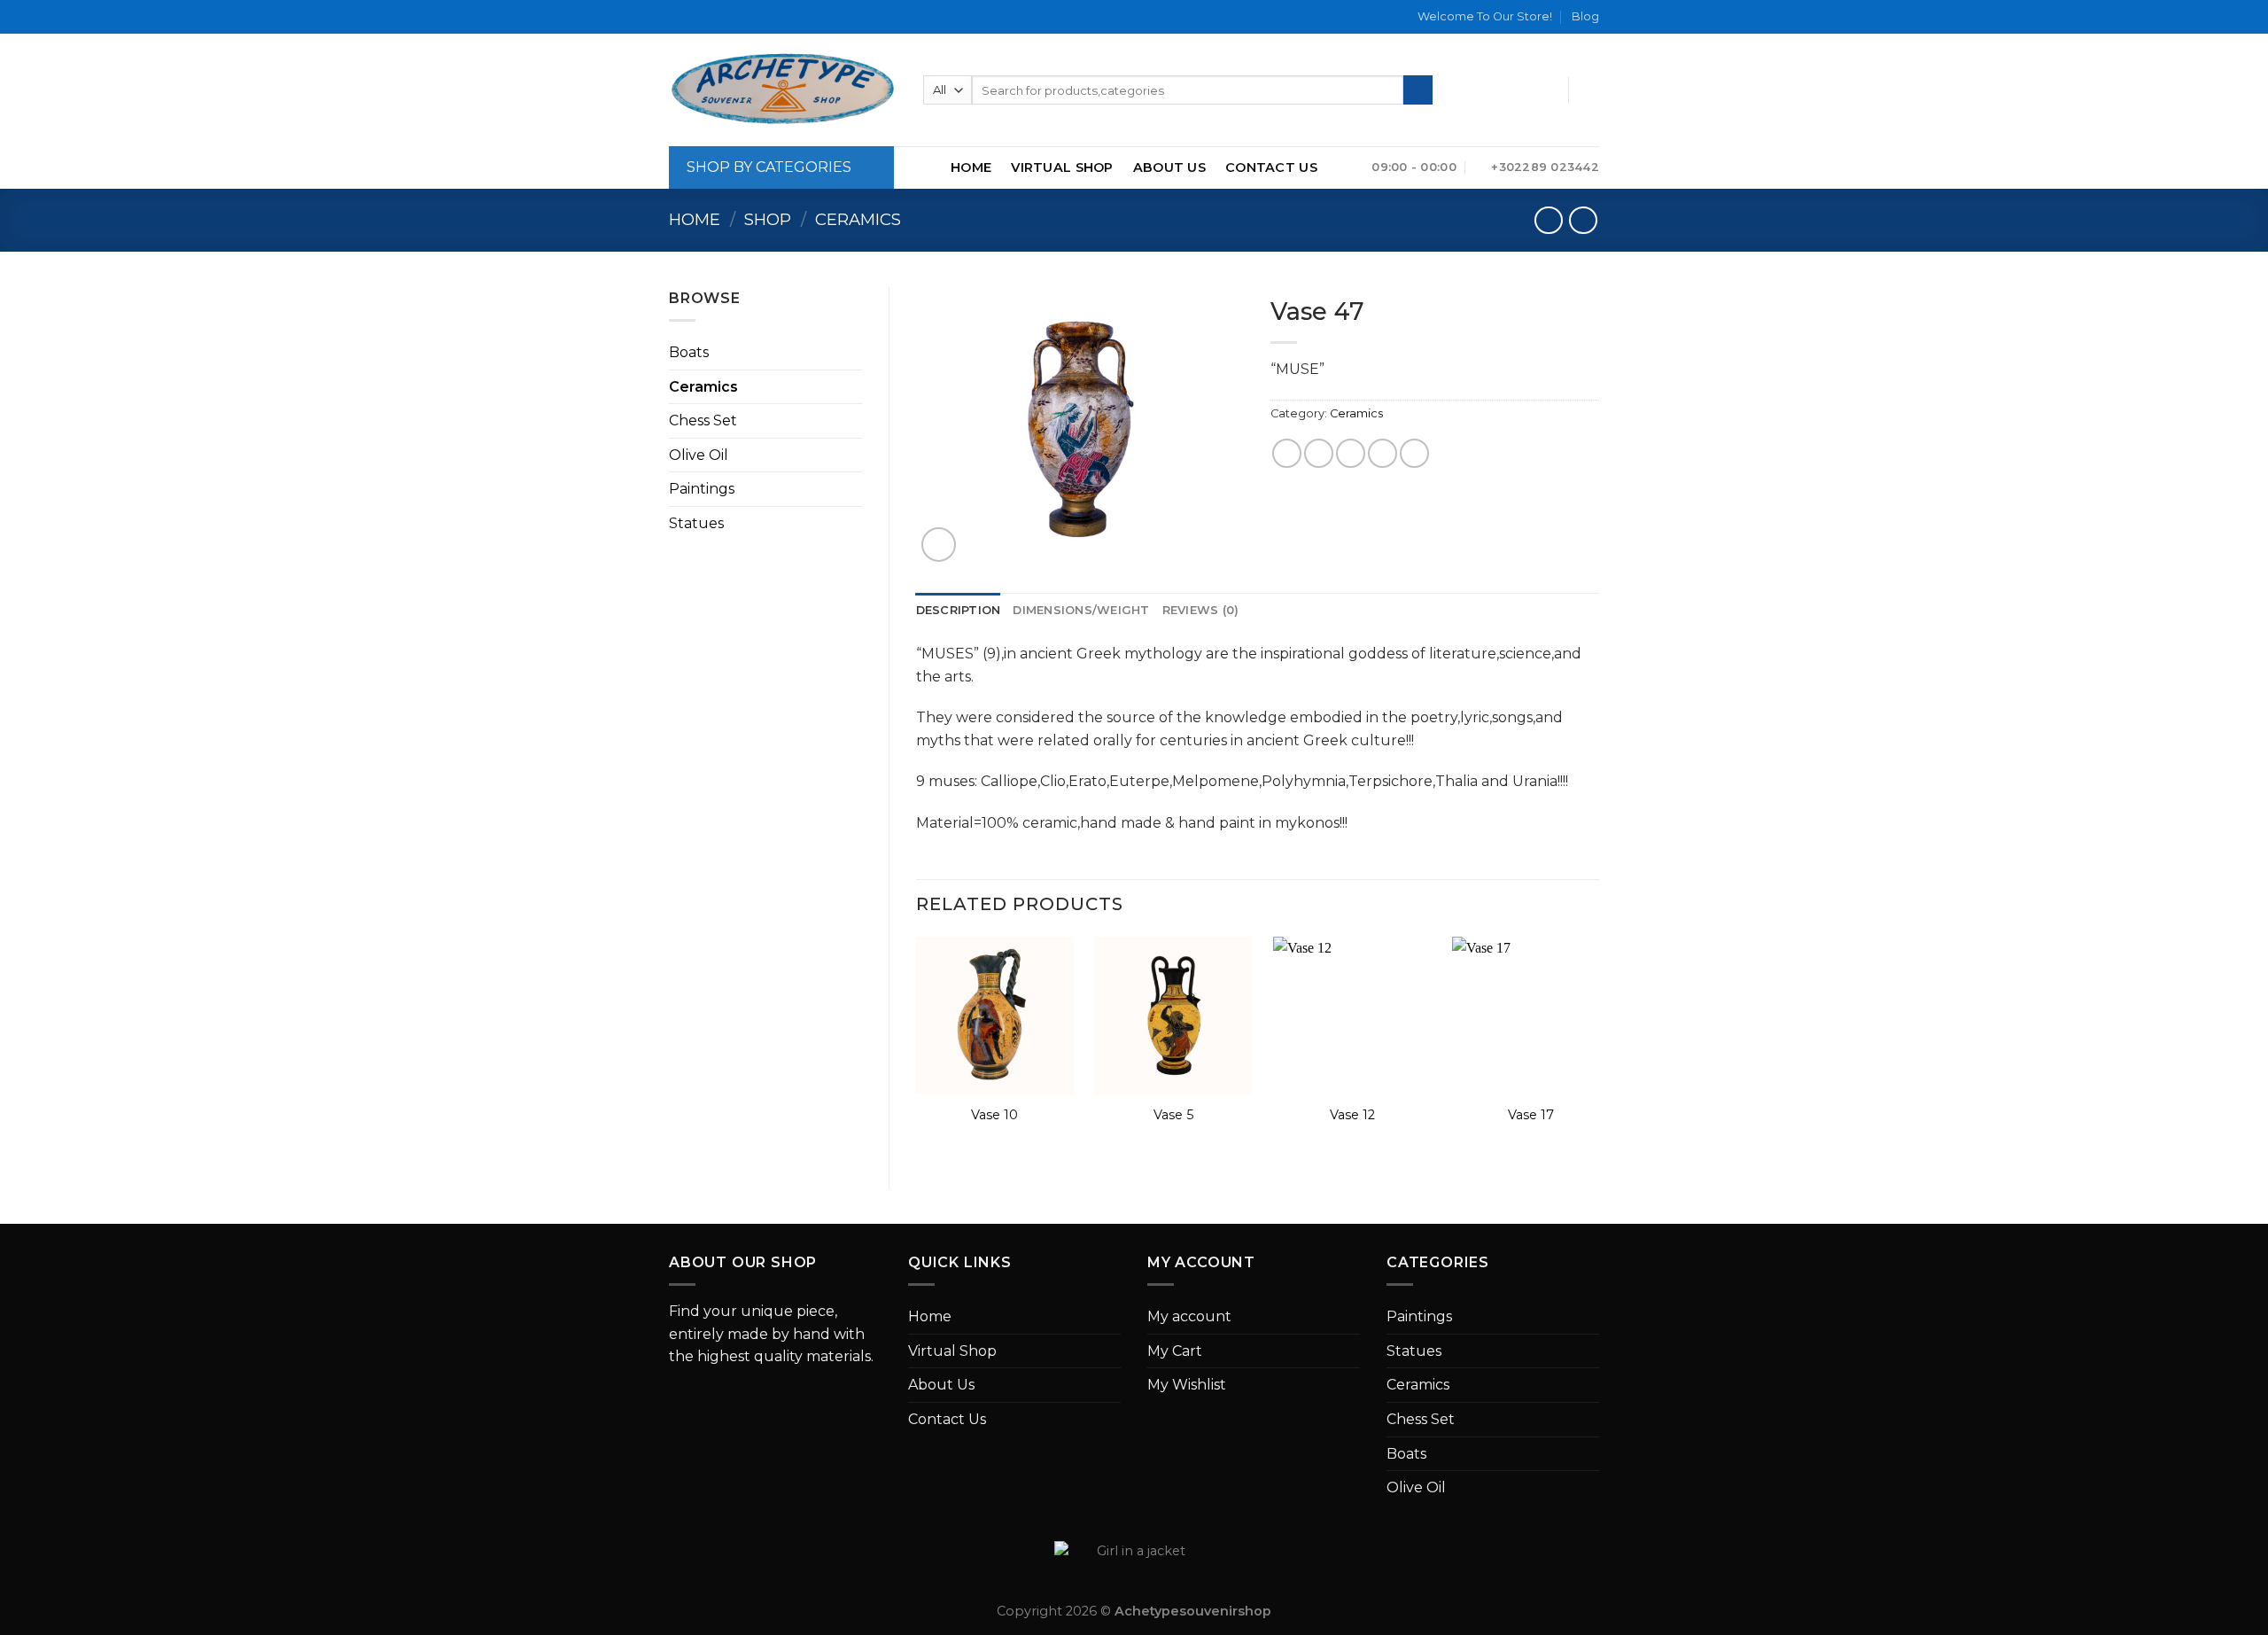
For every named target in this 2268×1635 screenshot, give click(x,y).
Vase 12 (1352, 1115)
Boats (689, 352)
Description (959, 610)
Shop (768, 219)
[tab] (959, 611)
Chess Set (703, 420)
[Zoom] (939, 545)
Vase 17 (1531, 1115)
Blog (1585, 16)
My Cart (1175, 1351)
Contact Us (1271, 167)
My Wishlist (1187, 1385)
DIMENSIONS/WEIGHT (1081, 610)
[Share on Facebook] (1287, 453)
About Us (1169, 167)
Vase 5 (1173, 1115)
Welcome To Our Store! (1485, 16)
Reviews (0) (1201, 610)
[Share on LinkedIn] (1414, 453)
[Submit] (1418, 90)
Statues (696, 523)
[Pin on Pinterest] (1383, 453)
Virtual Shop (1062, 167)
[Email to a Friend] (1351, 453)
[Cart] (1590, 90)
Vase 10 (994, 1115)
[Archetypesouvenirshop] (783, 90)
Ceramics (858, 219)
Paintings (702, 489)
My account (1189, 1316)
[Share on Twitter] (1319, 453)
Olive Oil (699, 455)
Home (971, 167)
